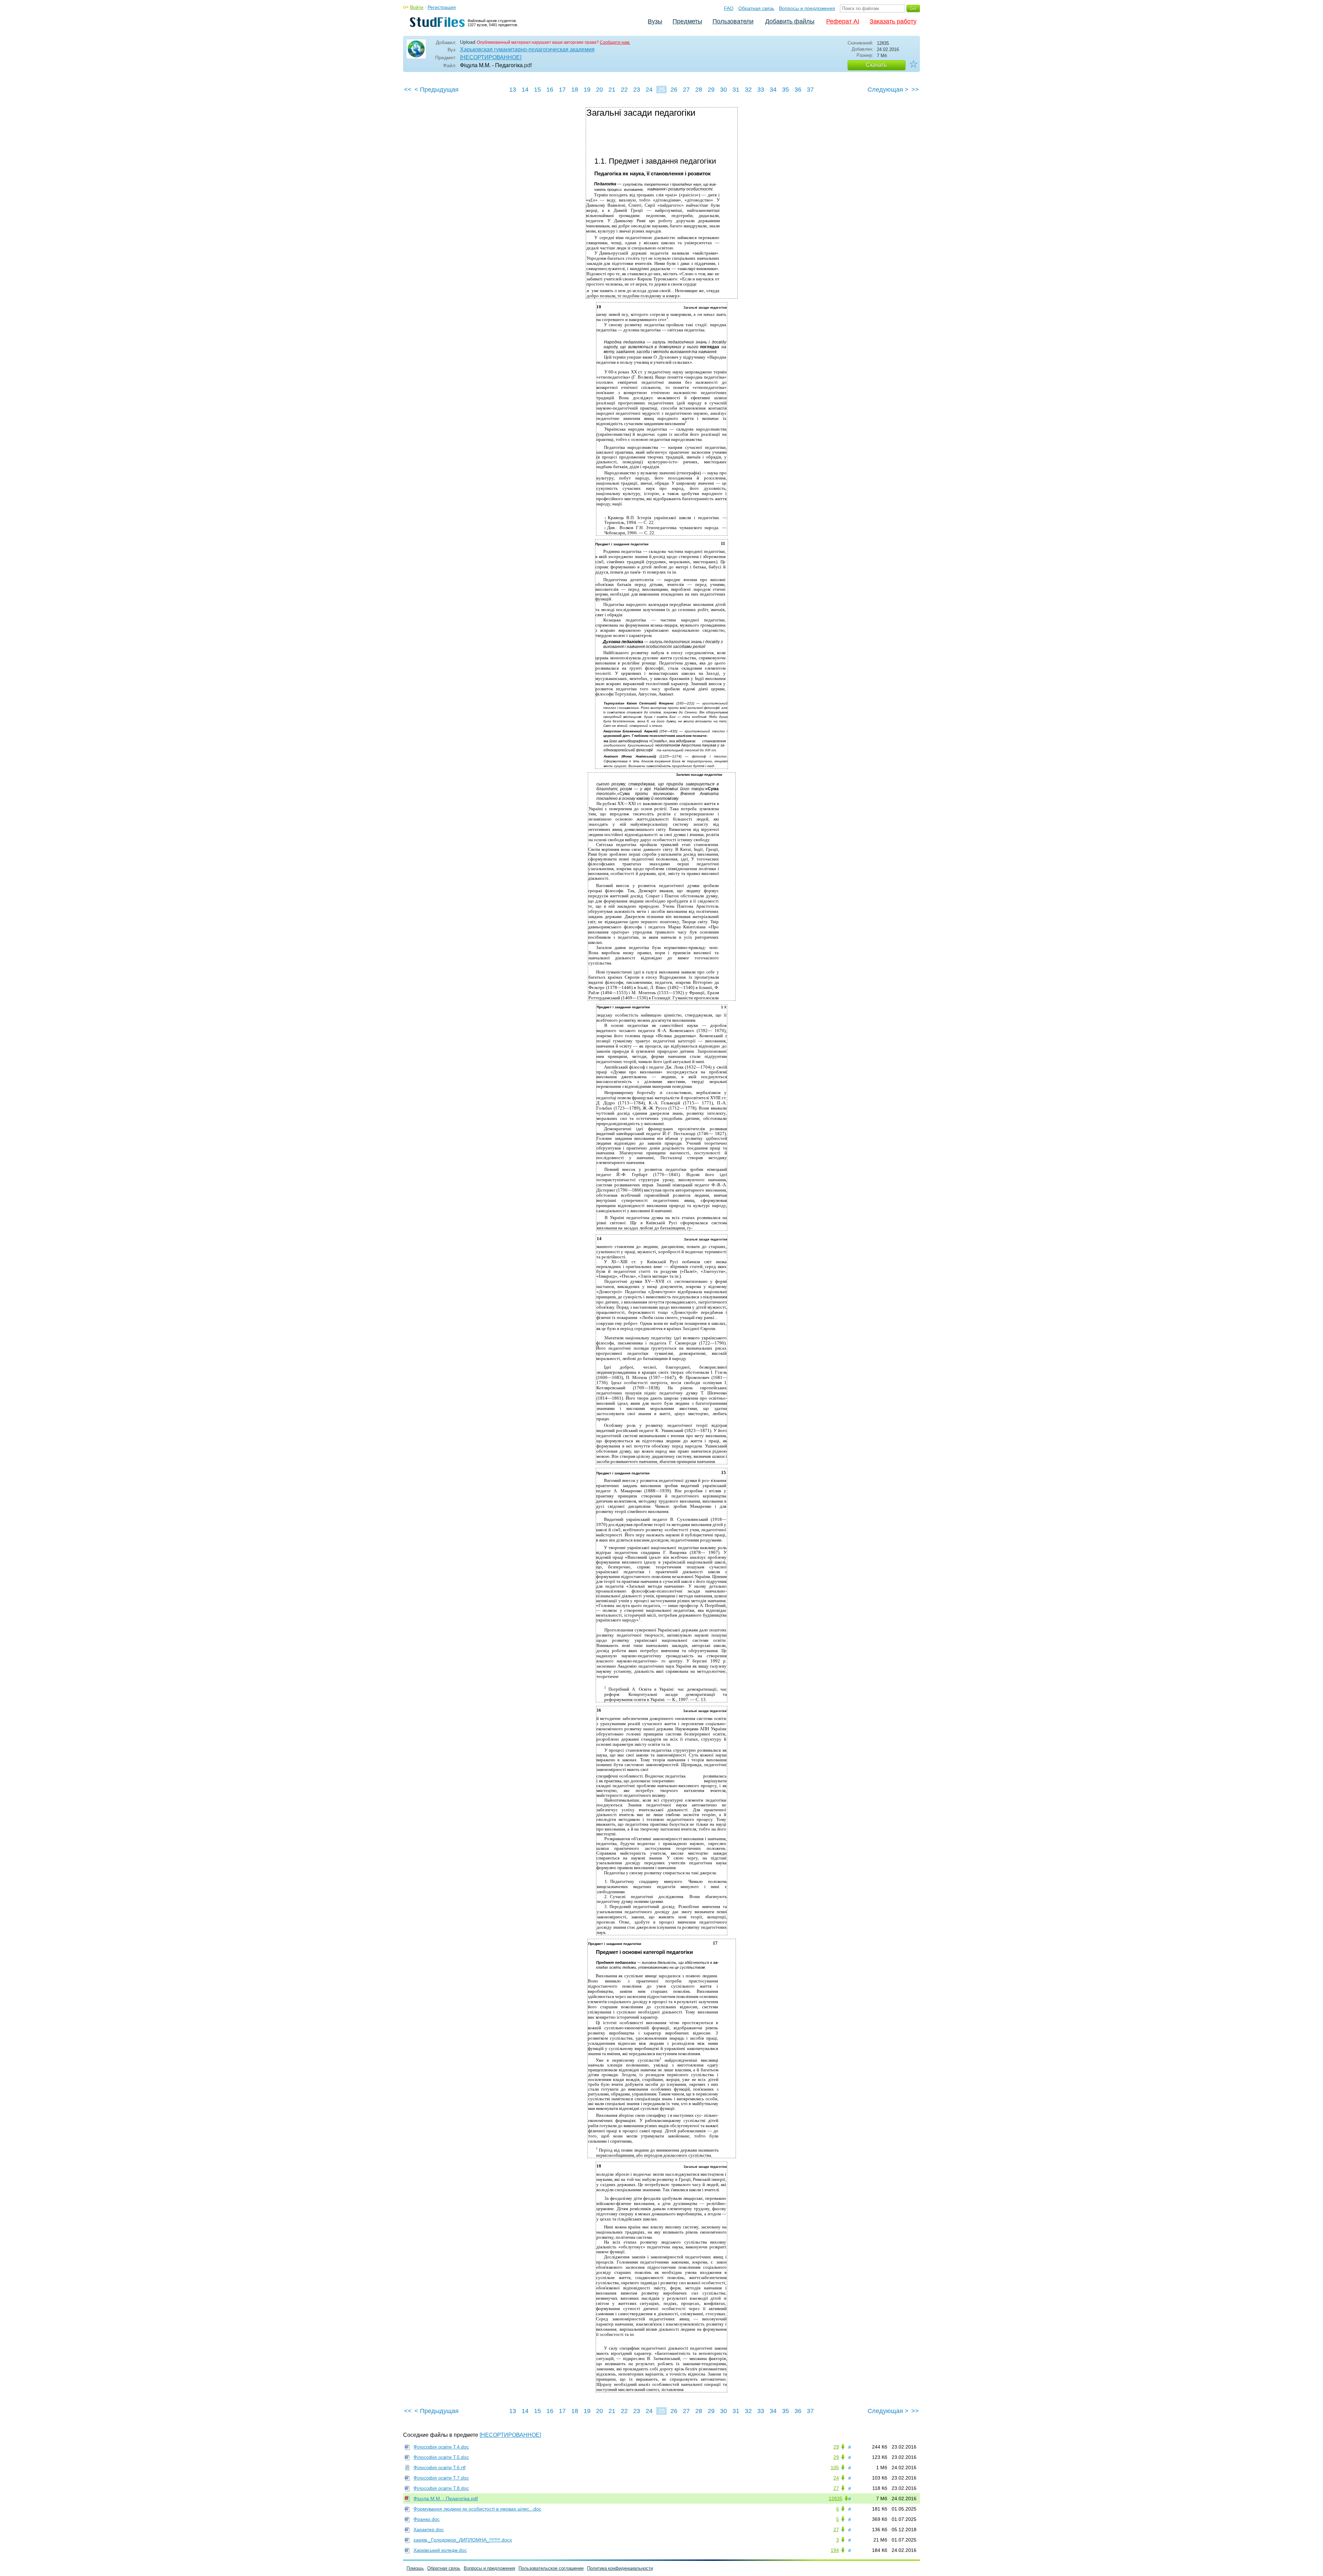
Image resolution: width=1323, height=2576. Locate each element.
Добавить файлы (790, 21)
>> (915, 90)
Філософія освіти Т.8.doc (441, 2488)
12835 (835, 2498)
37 (810, 90)
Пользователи (733, 21)
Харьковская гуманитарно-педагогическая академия (527, 49)
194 (835, 2550)
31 (736, 90)
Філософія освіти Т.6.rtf (439, 2467)
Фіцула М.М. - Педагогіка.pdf (446, 2498)
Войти (417, 7)
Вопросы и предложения (807, 8)
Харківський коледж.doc (440, 2550)
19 (587, 90)
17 (562, 90)
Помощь (415, 2568)
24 (649, 90)
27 (686, 90)
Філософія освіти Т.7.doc (441, 2478)
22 (624, 90)
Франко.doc (427, 2519)
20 (599, 90)
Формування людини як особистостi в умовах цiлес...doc (477, 2509)
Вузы (655, 21)
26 (674, 90)
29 (711, 90)
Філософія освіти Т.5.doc (441, 2457)
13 (513, 90)
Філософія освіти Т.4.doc (441, 2447)
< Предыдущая (437, 90)
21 (612, 90)
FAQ (729, 8)
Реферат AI (843, 21)
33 (761, 90)
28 (699, 90)
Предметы (687, 21)
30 (724, 90)
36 (798, 90)
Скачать (876, 65)
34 (773, 90)
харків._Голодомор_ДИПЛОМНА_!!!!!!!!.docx (463, 2540)
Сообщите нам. (615, 42)
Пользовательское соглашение (551, 2568)
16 (550, 90)
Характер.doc (429, 2529)
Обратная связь (756, 8)
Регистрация (442, 7)
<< (408, 90)
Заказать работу (893, 21)
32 (748, 90)
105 (835, 2467)
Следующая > (888, 90)
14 (525, 90)
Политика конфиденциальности (620, 2568)
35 (786, 90)
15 (537, 90)
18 (575, 90)
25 (661, 90)
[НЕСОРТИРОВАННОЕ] (491, 57)
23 (637, 90)
